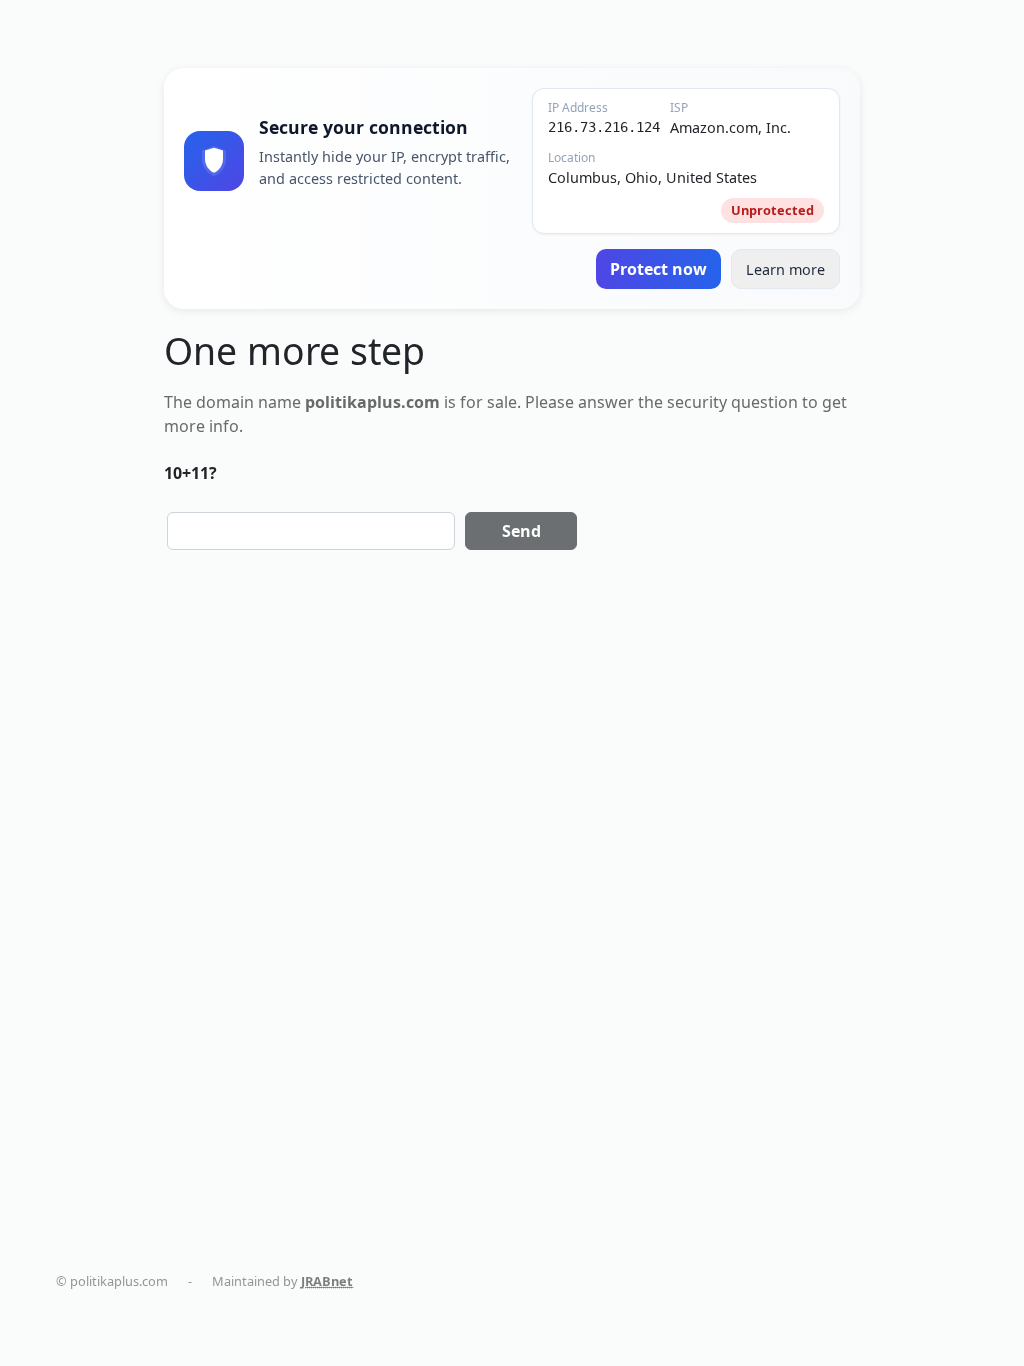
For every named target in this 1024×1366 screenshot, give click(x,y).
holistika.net (672, 1281)
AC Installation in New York (155, 1300)
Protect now (658, 269)
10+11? (190, 473)
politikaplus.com (564, 1281)
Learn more (785, 269)
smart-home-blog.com (901, 1281)
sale (502, 402)
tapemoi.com (771, 1281)
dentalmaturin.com (434, 1281)
